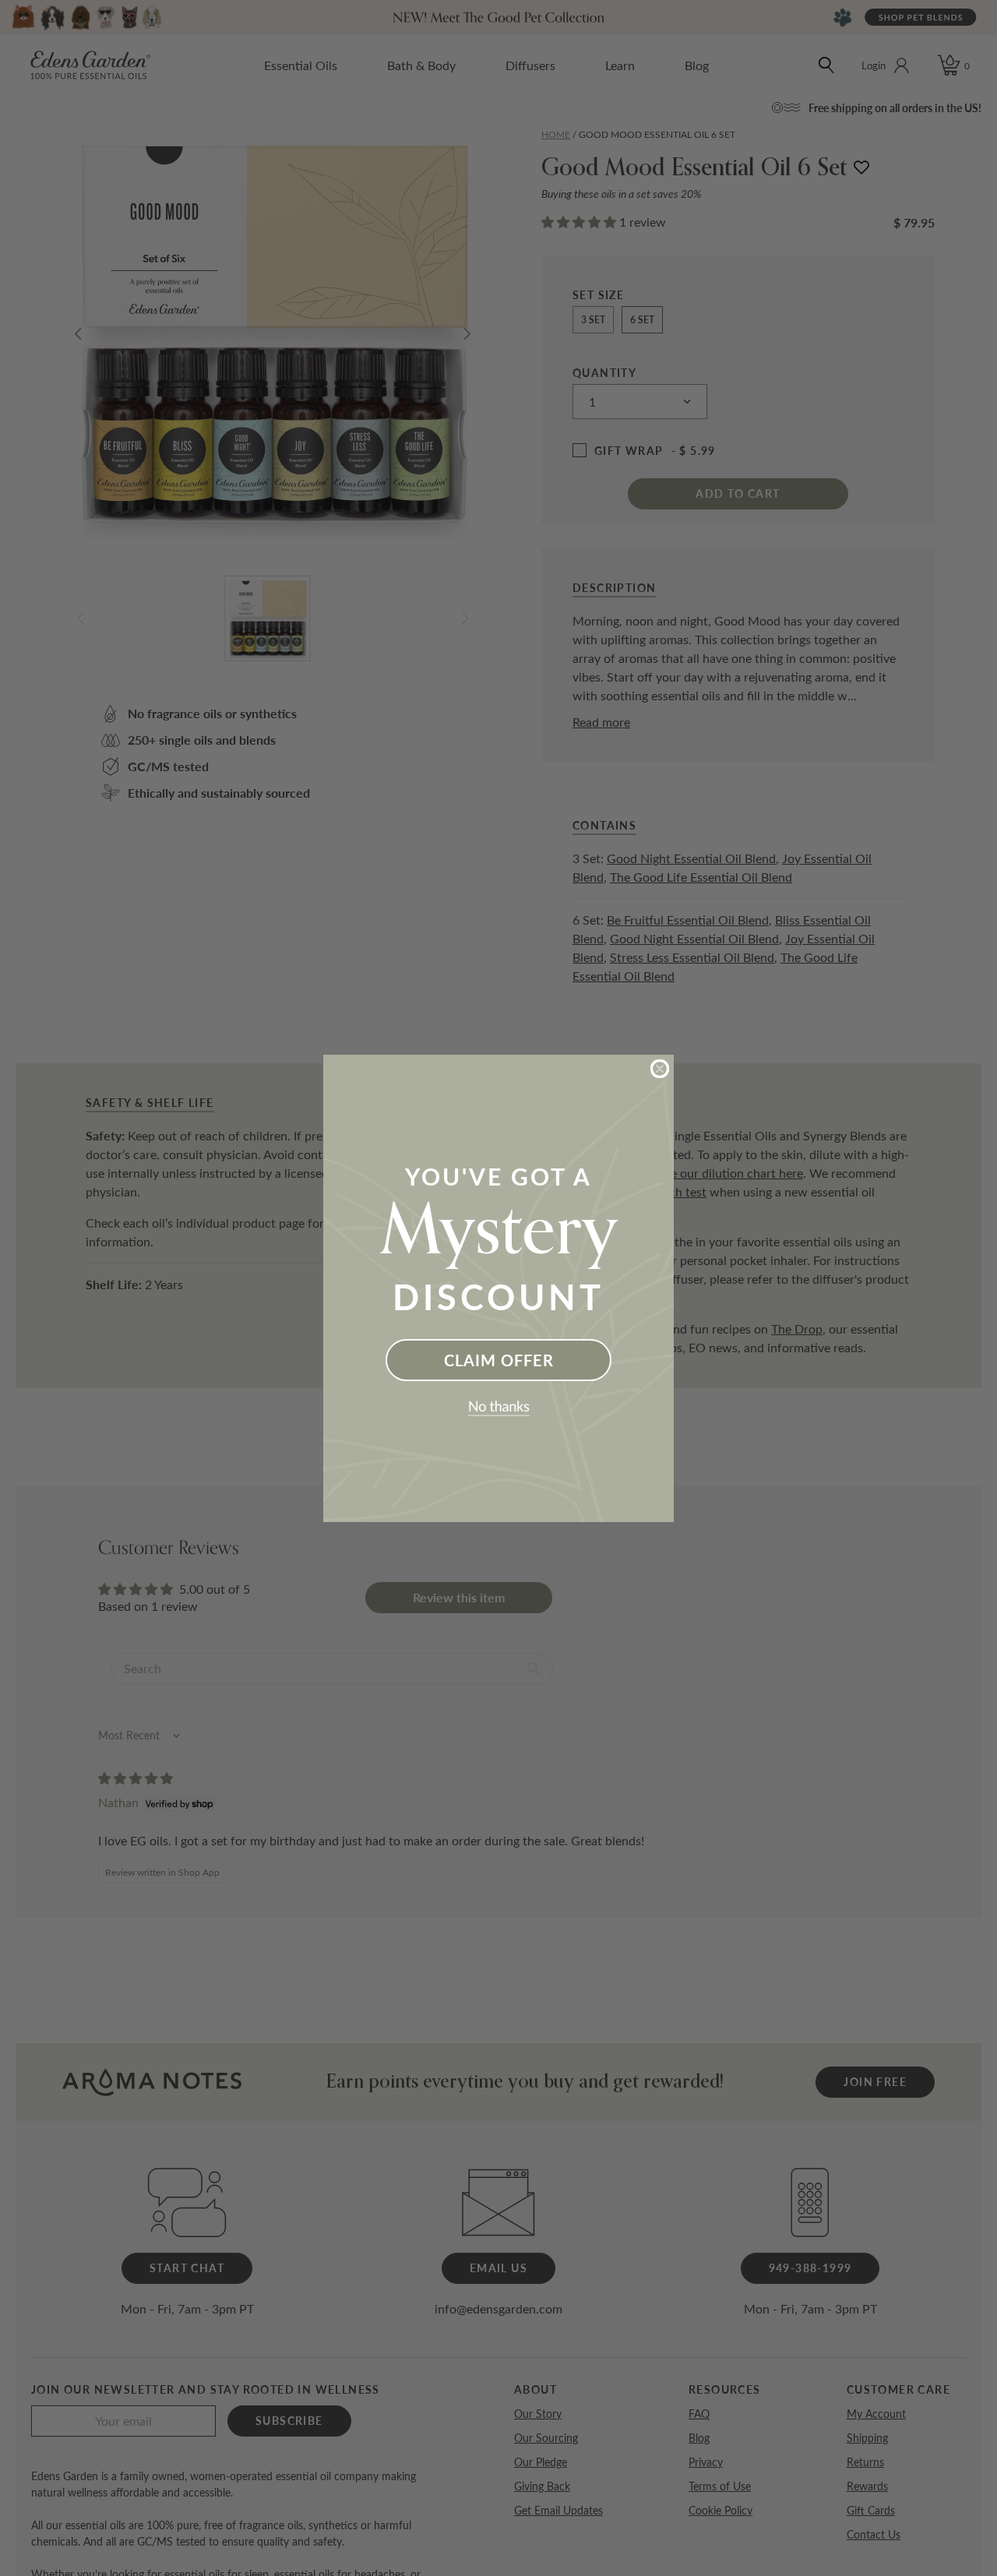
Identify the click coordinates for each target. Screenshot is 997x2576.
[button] (498, 1408)
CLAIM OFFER (499, 1360)
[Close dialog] (660, 1069)
